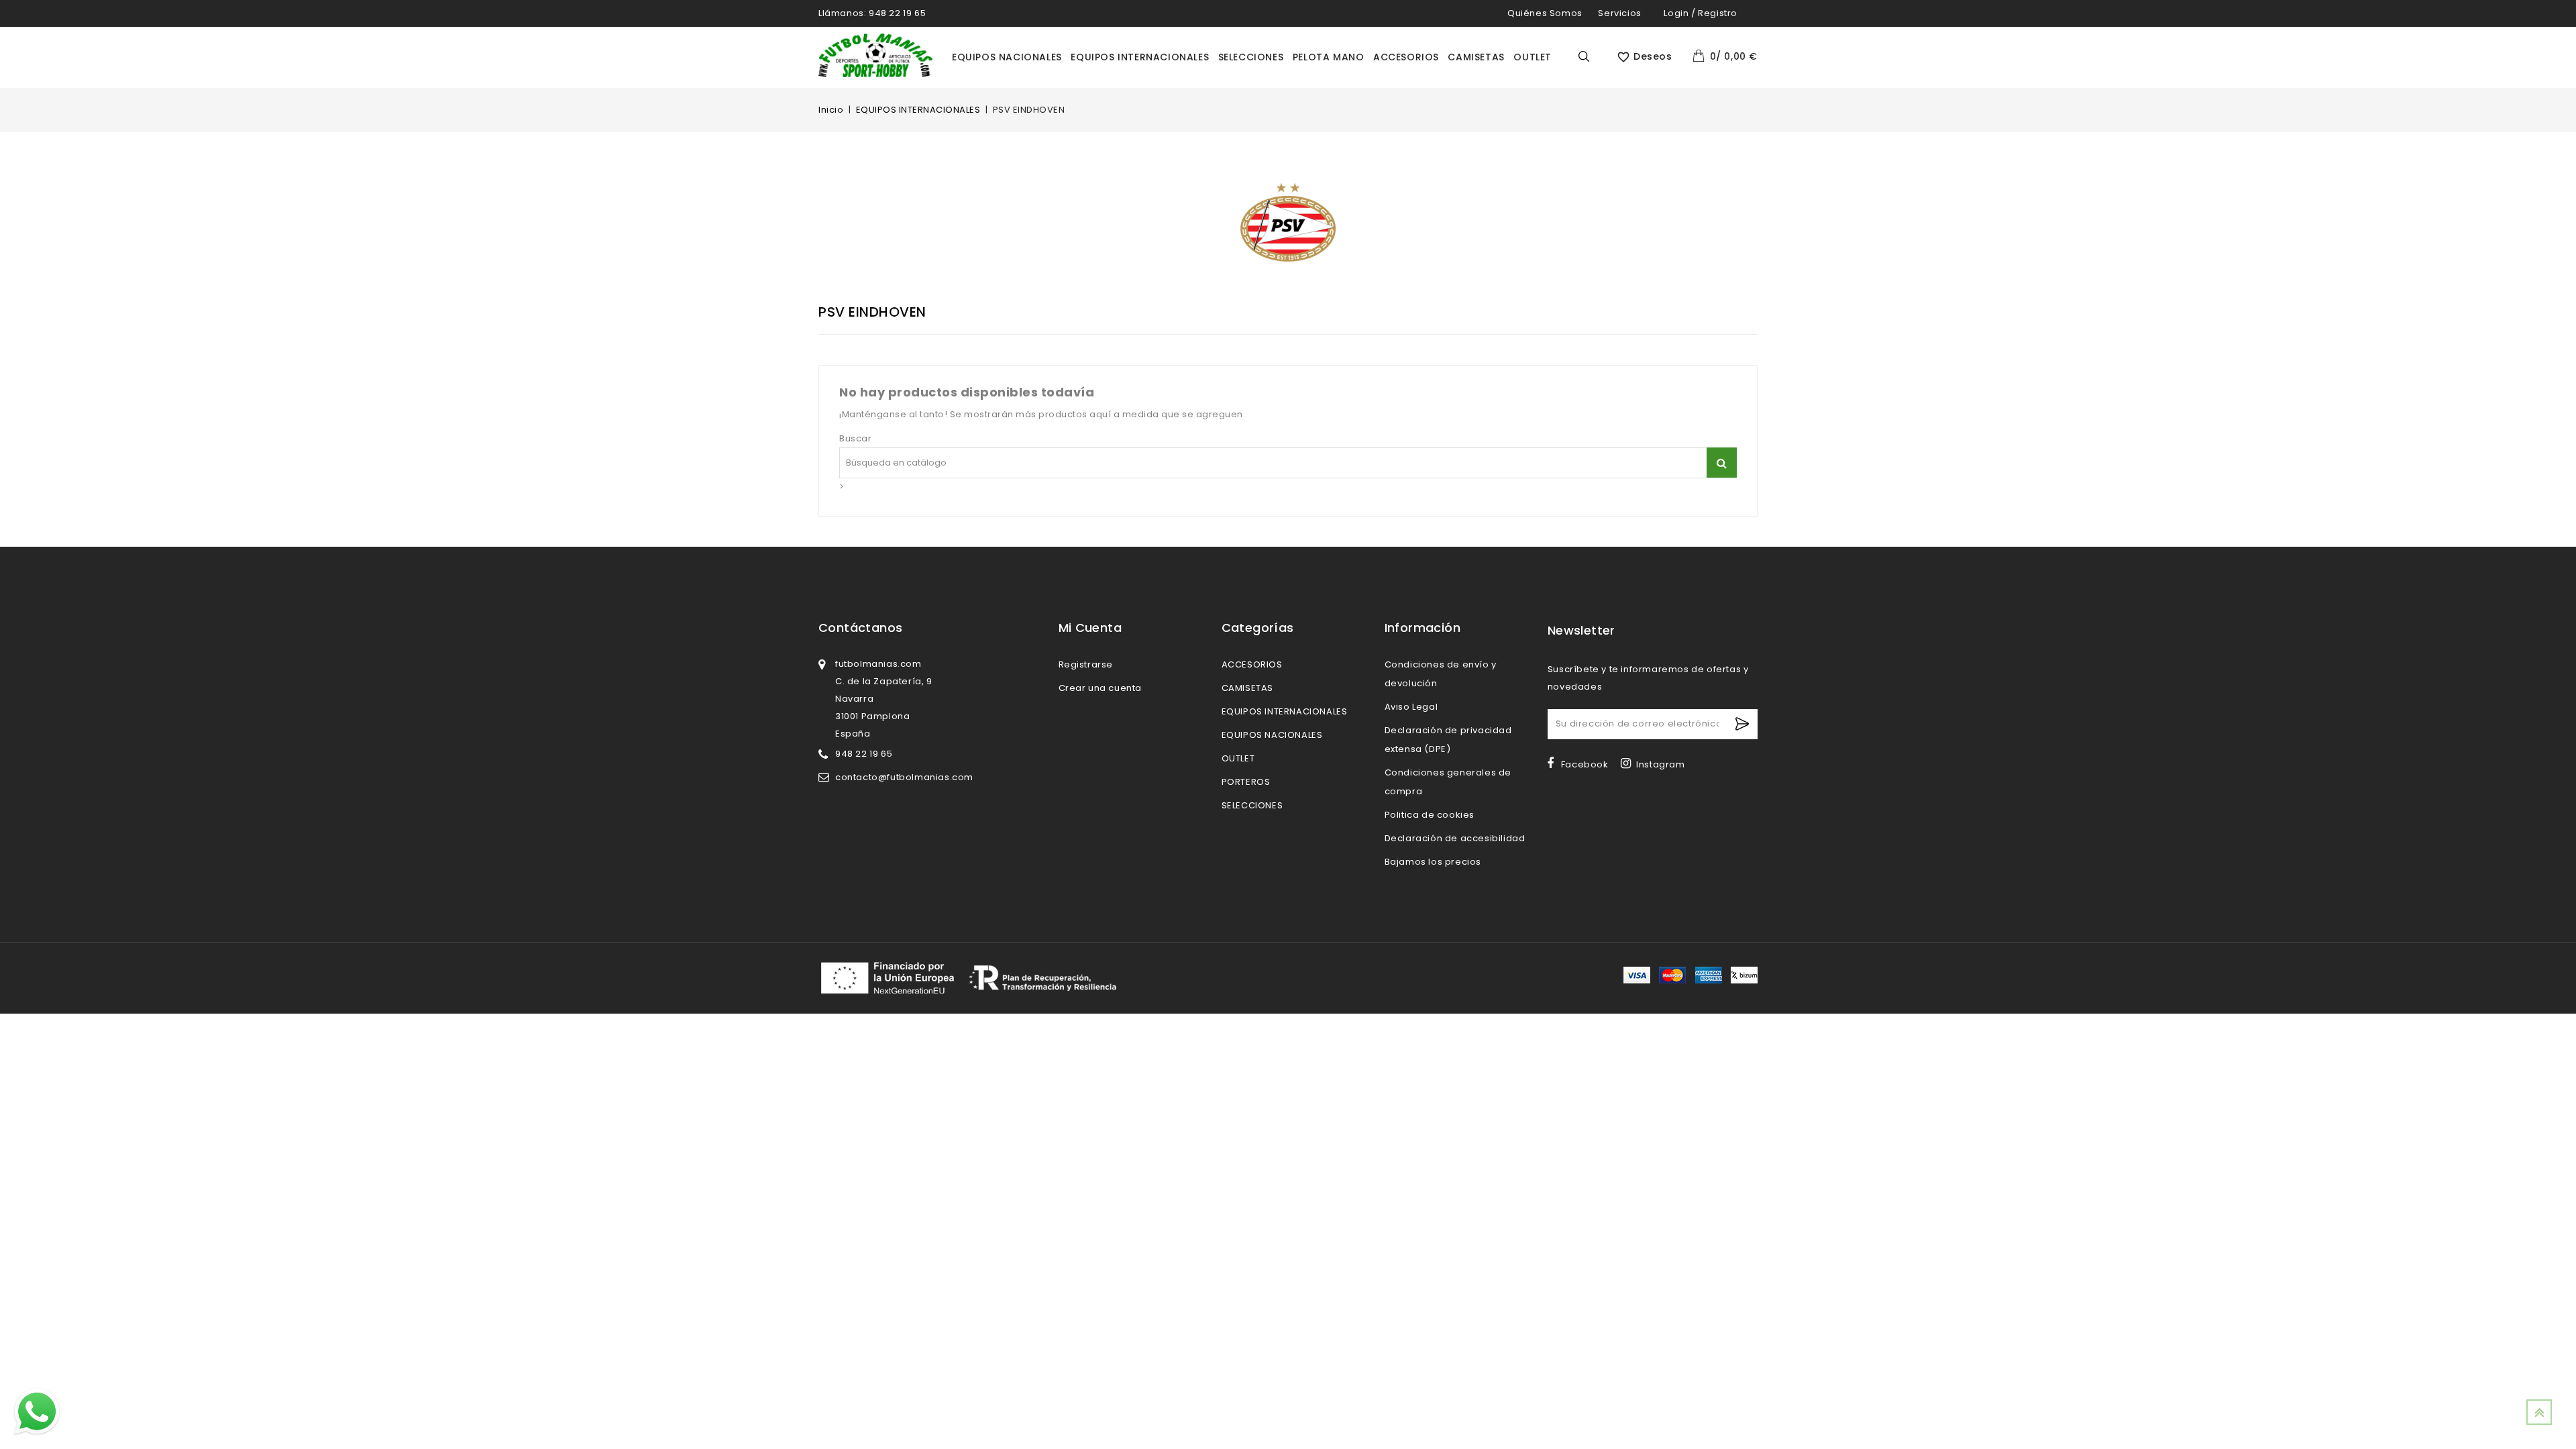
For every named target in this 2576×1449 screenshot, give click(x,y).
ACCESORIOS (1406, 57)
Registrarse (1086, 664)
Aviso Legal (1411, 707)
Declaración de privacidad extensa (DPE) (1448, 740)
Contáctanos (860, 628)
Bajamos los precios (1433, 862)
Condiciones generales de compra (1448, 782)
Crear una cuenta (1101, 688)
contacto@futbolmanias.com (904, 777)
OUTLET (1533, 57)
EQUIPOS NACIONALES (1007, 57)
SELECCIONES (1251, 57)
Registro (1718, 13)
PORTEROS (1246, 782)
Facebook (1585, 764)
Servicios (1619, 13)
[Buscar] (1722, 463)
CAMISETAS (1476, 57)
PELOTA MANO (1329, 57)
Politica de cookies (1430, 815)
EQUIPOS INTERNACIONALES (1140, 57)
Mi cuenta (1090, 628)
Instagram (1660, 764)
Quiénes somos (1545, 13)
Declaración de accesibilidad (1455, 838)
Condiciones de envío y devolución (1441, 674)
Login (1676, 13)
